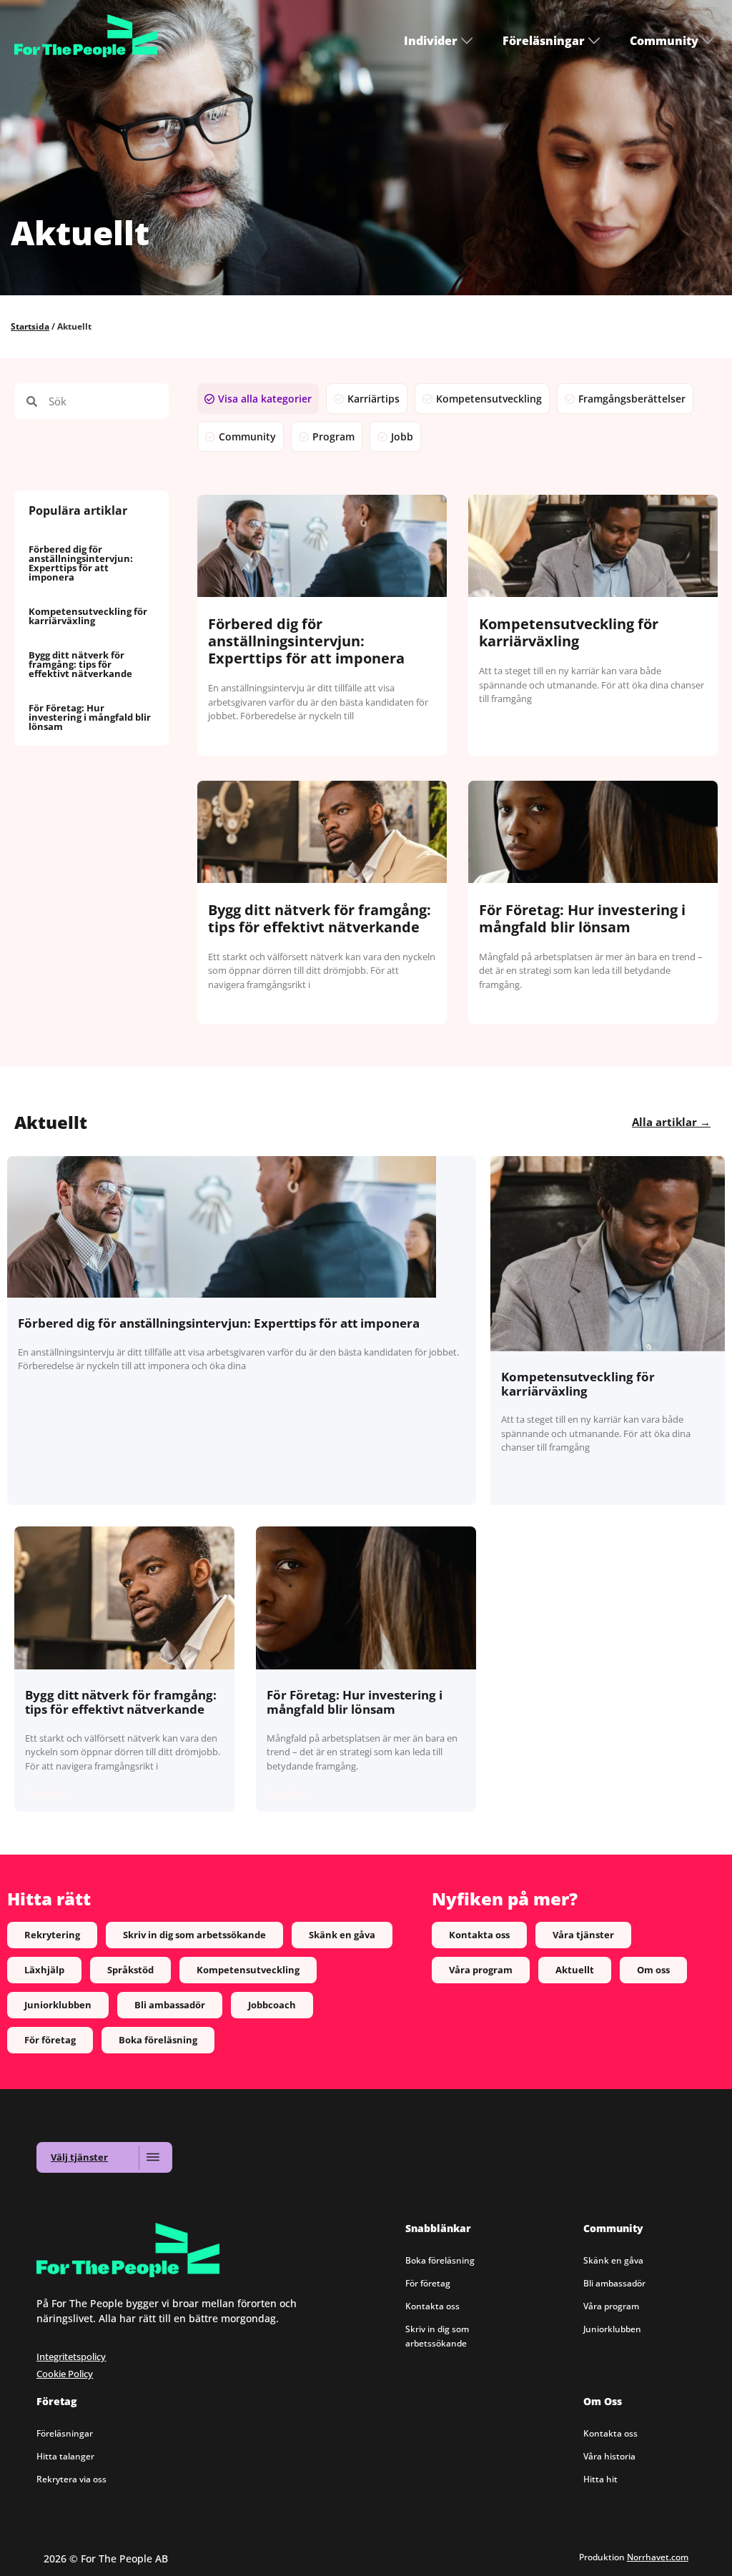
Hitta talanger (65, 2456)
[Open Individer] (467, 41)
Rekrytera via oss (71, 2479)
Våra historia (609, 2456)
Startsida (30, 326)
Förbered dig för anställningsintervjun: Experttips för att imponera (81, 563)
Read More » (49, 1794)
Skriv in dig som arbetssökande (437, 2336)
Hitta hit (600, 2479)
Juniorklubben (612, 2329)
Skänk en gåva (613, 2260)
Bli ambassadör (614, 2283)
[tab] (258, 399)
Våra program (611, 2306)
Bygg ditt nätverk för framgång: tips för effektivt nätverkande (80, 664)
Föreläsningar (65, 2433)
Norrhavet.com (658, 2557)
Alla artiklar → (671, 1122)
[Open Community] (708, 41)
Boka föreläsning (440, 2260)
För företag (428, 2283)
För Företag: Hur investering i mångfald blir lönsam (90, 717)
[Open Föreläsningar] (594, 41)
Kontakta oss (432, 2306)
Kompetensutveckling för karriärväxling (88, 616)
